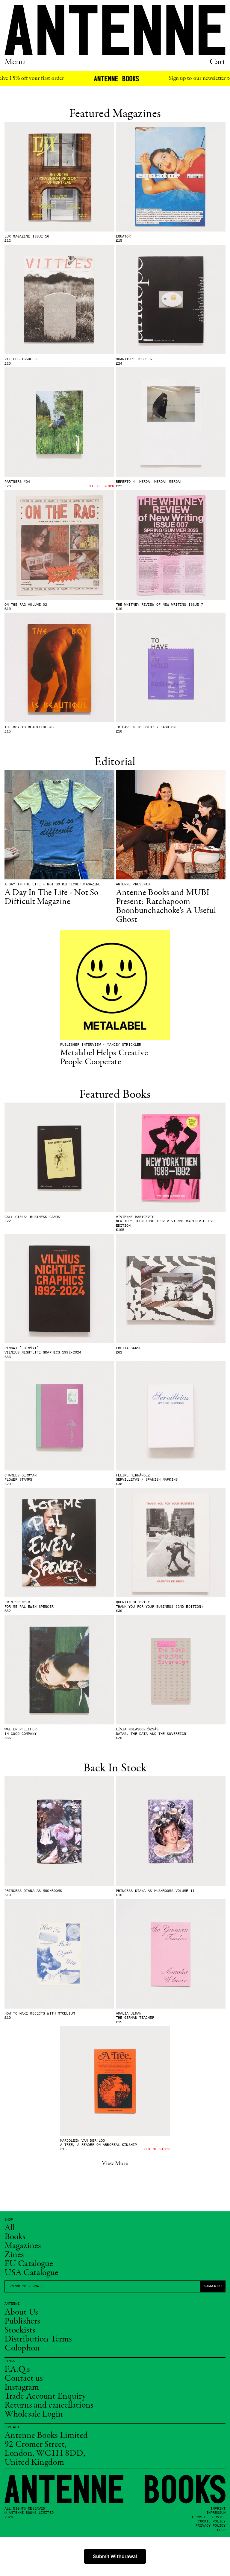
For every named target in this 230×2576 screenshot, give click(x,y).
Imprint (218, 2509)
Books (15, 2237)
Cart (218, 62)
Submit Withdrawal (115, 2556)
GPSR (221, 2530)
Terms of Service (208, 2517)
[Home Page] (115, 30)
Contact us (24, 2379)
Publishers (22, 2321)
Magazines (23, 2246)
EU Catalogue (29, 2264)
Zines (14, 2255)
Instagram (22, 2388)
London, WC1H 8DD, (45, 2454)
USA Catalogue (32, 2273)
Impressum (216, 2513)
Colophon (22, 2348)
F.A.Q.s (17, 2370)
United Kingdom (34, 2463)
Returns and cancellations (49, 2406)
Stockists (20, 2330)
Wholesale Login (34, 2414)
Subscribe (213, 2286)
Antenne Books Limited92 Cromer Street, (46, 2440)
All (10, 2228)
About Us (21, 2312)
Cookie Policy (212, 2522)
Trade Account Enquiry (45, 2397)
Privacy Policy (211, 2526)
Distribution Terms (38, 2339)
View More (115, 2164)
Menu (15, 62)
